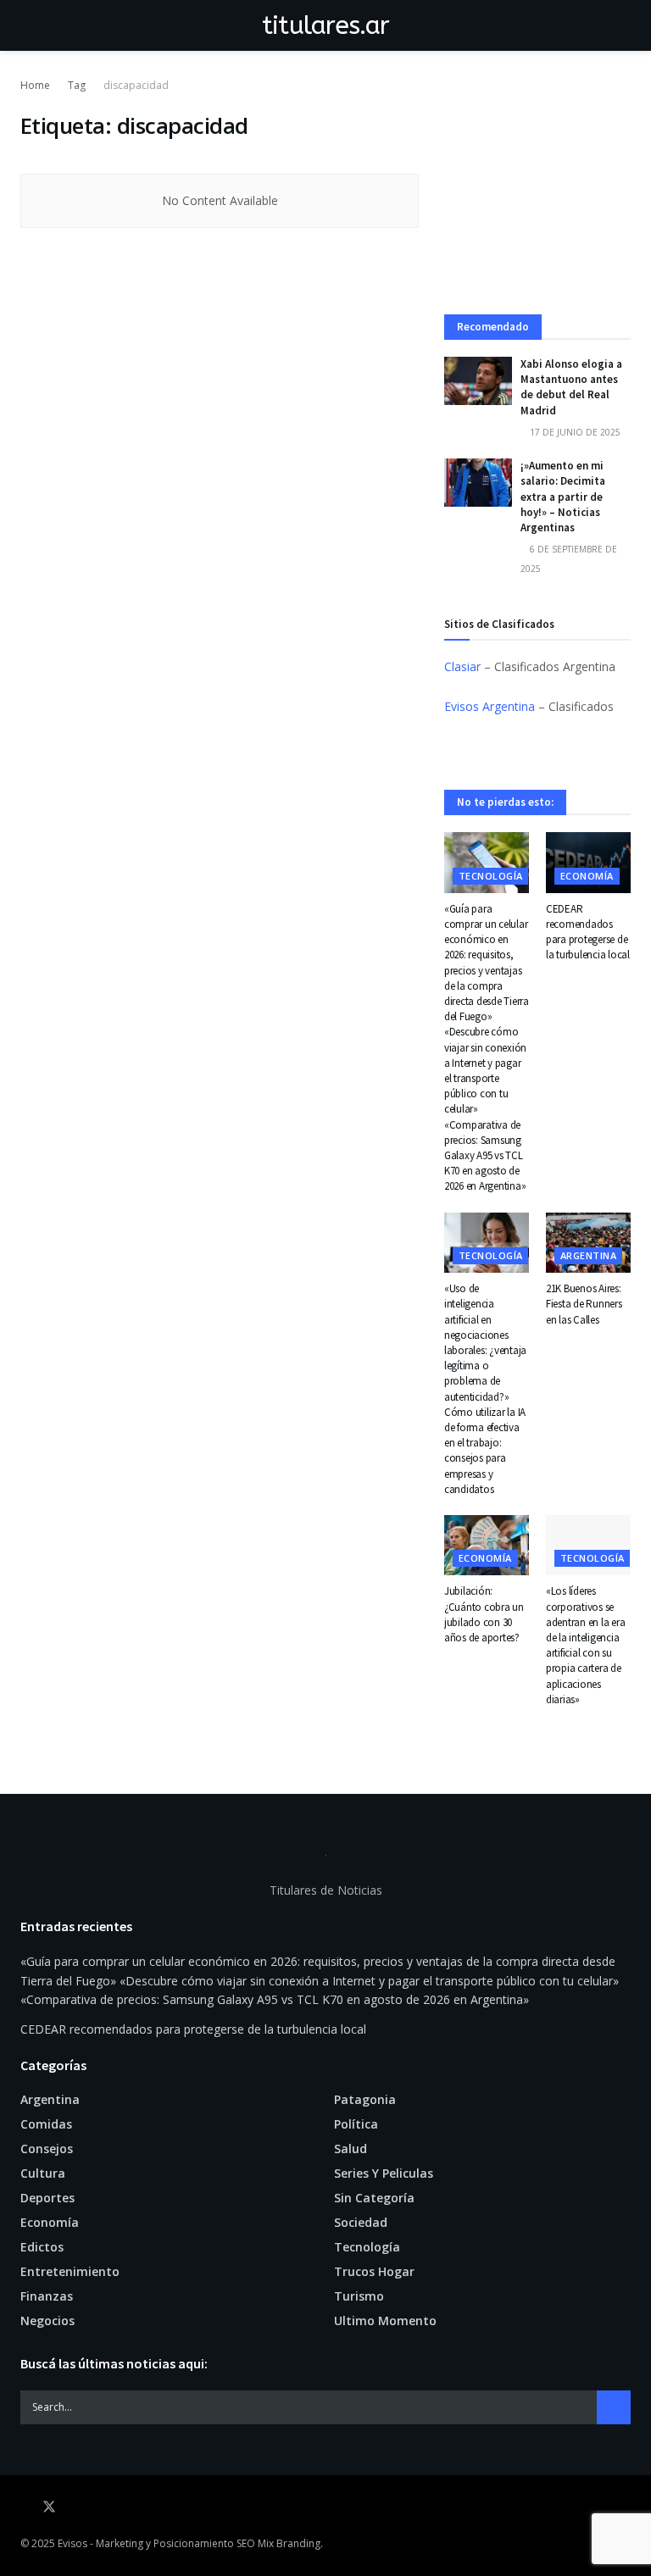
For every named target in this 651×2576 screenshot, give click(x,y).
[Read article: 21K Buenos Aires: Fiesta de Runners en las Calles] (588, 1243)
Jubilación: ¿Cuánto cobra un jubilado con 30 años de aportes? (484, 1614)
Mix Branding (289, 2543)
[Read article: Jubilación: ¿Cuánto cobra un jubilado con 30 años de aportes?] (487, 1546)
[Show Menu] (28, 25)
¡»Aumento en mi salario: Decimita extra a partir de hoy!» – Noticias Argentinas (563, 497)
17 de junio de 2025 (574, 432)
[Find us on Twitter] (49, 2507)
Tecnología (490, 876)
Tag (77, 85)
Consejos (47, 2149)
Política (356, 2124)
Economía (587, 876)
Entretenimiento (70, 2271)
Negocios (47, 2321)
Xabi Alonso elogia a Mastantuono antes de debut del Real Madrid (571, 387)
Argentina (588, 1255)
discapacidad (136, 85)
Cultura (43, 2173)
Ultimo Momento (385, 2321)
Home (35, 85)
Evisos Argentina (490, 706)
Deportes (47, 2198)
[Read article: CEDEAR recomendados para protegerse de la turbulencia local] (588, 863)
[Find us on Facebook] (25, 2507)
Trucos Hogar (374, 2271)
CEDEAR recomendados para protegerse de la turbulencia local (588, 932)
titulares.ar (326, 25)
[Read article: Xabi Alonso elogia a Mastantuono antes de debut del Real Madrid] (478, 381)
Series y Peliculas (384, 2173)
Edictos (42, 2247)
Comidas (46, 2124)
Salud (351, 2149)
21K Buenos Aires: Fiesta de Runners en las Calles (584, 1304)
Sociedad (361, 2222)
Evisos (72, 2543)
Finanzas (47, 2296)
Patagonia (365, 2099)
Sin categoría (374, 2198)
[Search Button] (623, 25)
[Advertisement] (537, 196)
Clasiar (462, 666)
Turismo (359, 2296)
